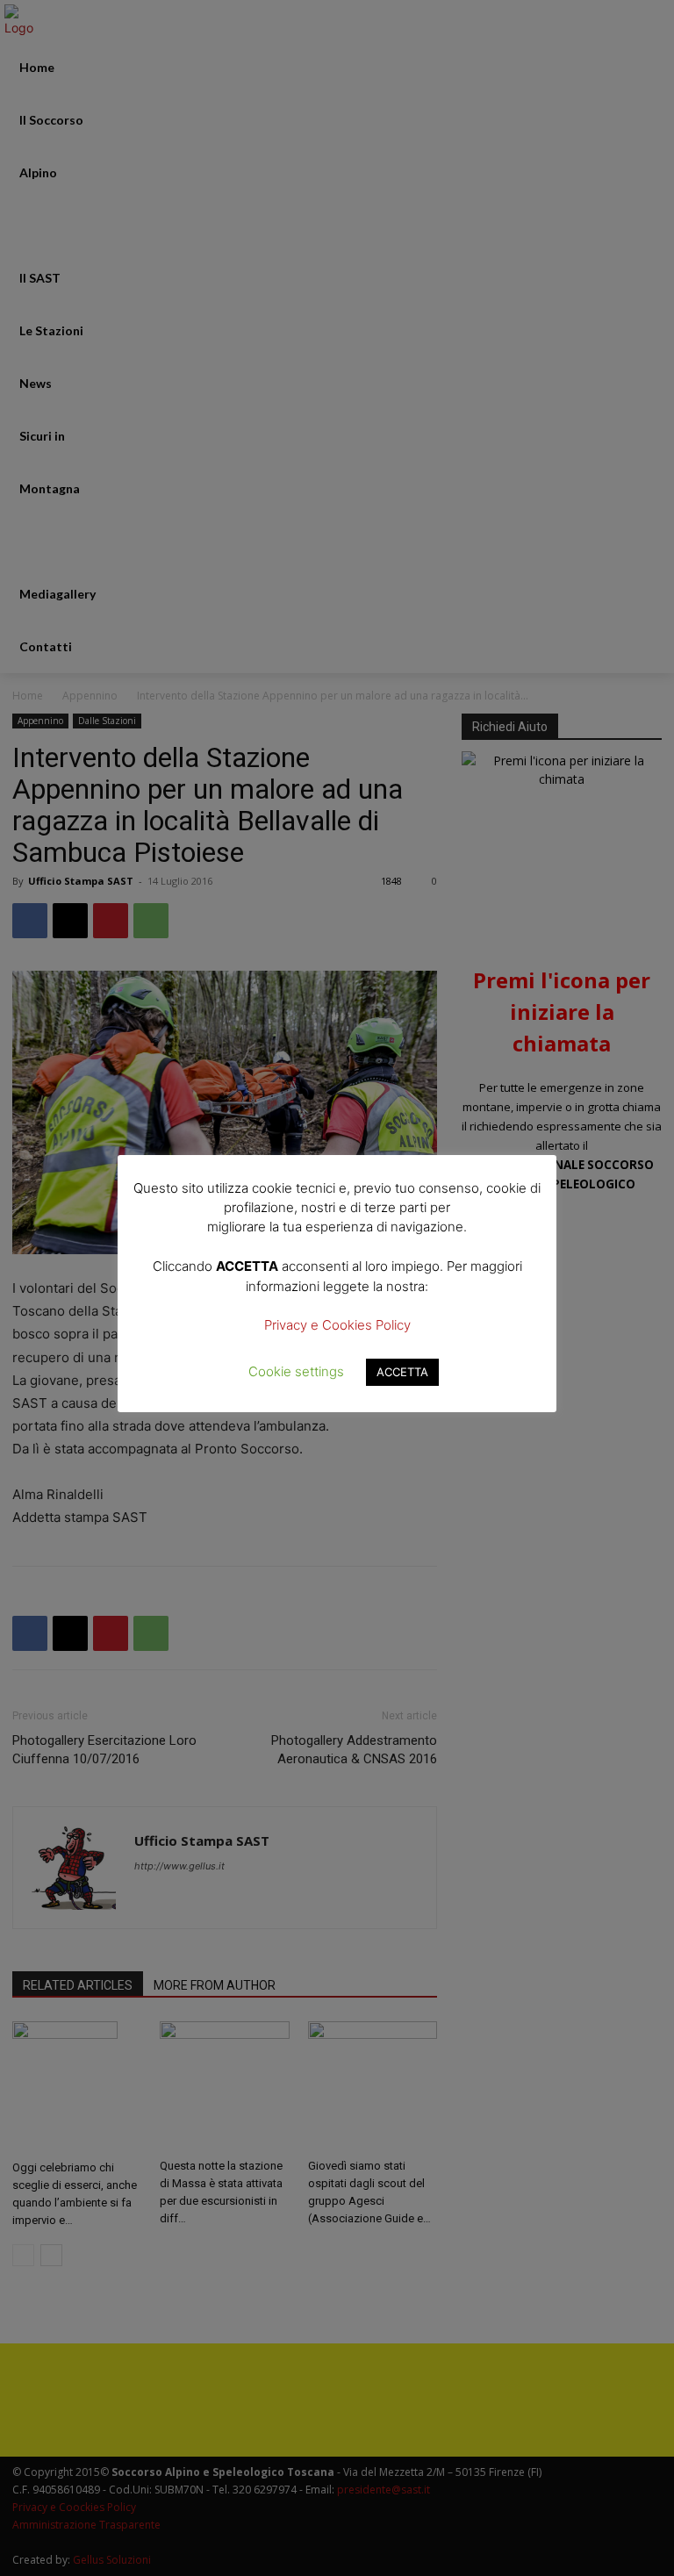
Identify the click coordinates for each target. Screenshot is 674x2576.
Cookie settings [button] (296, 1371)
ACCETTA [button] (402, 1372)
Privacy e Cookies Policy (337, 1325)
